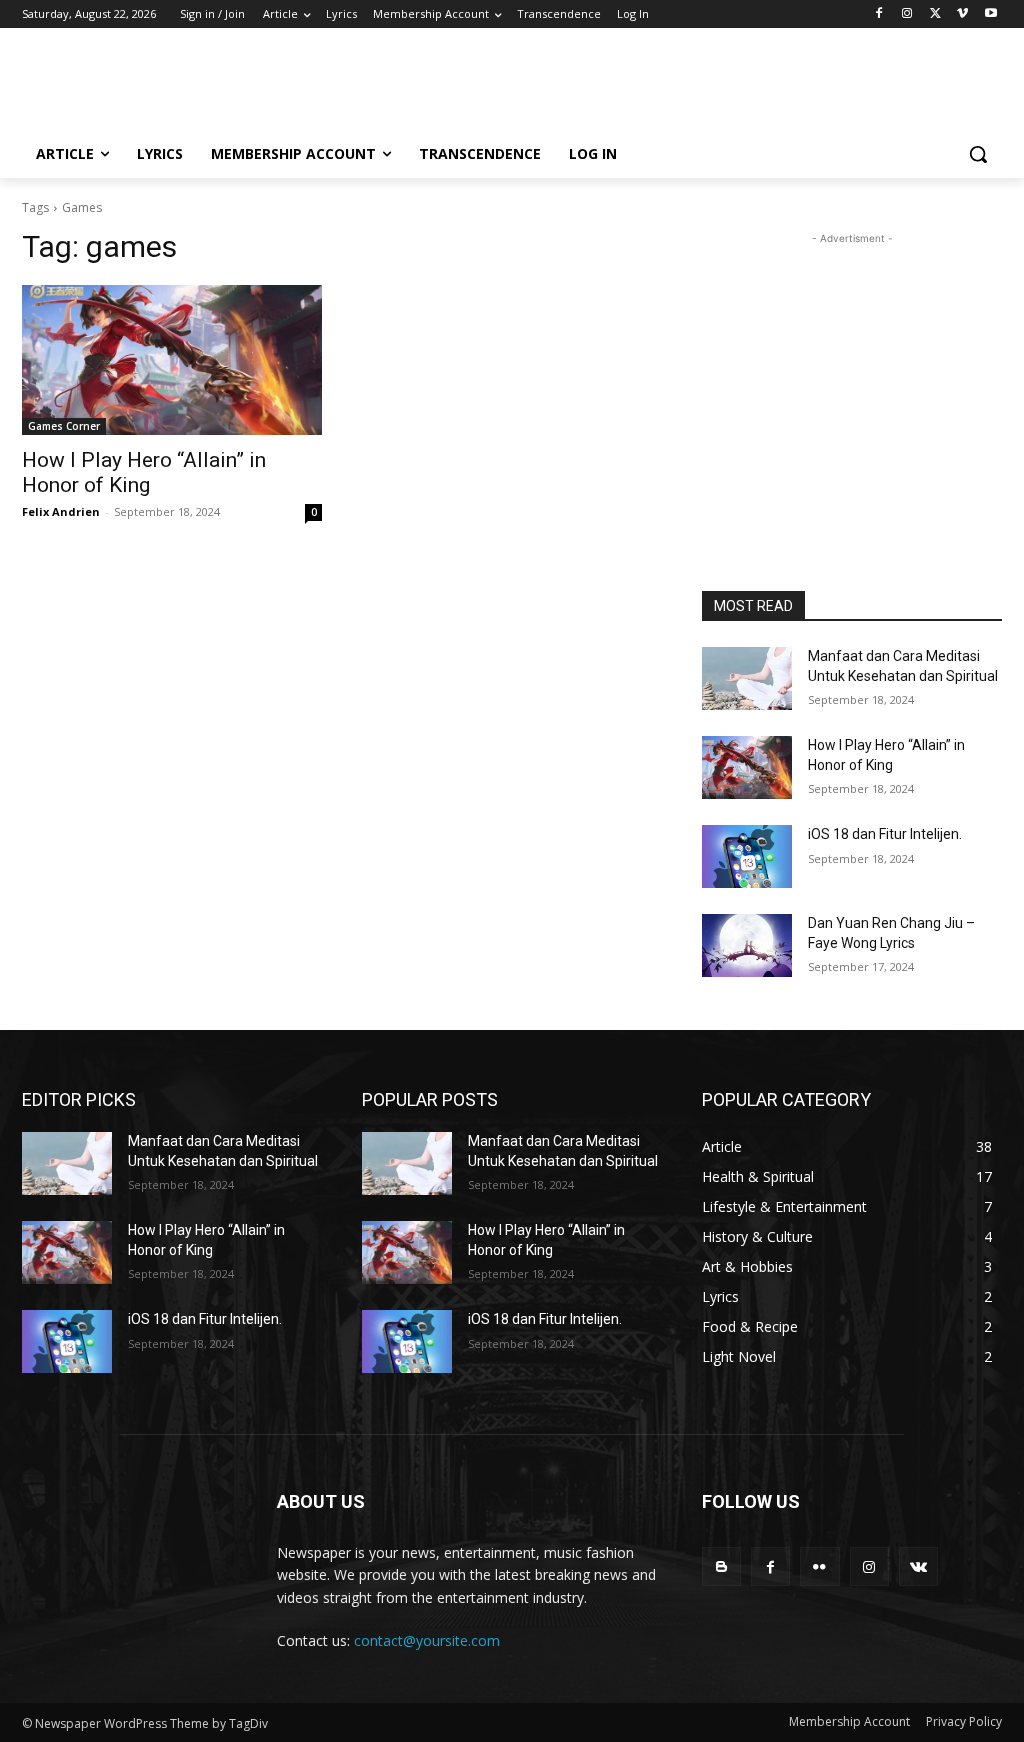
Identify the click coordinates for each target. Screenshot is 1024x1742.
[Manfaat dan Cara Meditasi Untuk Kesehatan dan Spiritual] (747, 678)
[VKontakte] (918, 1566)
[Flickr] (819, 1566)
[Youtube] (990, 14)
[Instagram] (907, 14)
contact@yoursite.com (427, 1640)
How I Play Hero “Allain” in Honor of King (144, 472)
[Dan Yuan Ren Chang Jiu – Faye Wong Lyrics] (747, 945)
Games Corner (64, 426)
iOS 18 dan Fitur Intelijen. (885, 834)
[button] (978, 154)
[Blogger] (721, 1566)
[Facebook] (879, 14)
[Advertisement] (491, 86)
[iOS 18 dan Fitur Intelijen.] (747, 856)
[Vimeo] (962, 14)
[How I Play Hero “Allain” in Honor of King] (172, 360)
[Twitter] (935, 14)
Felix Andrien (61, 511)
